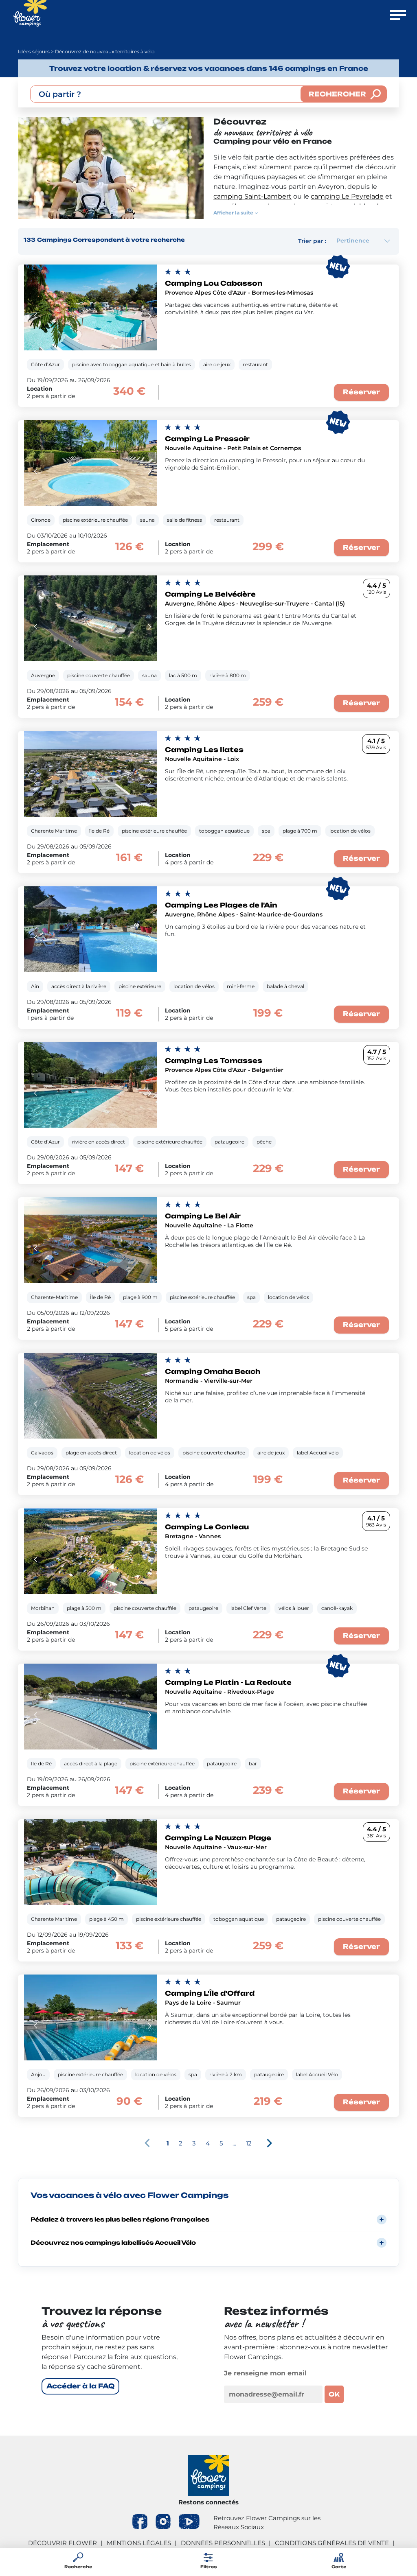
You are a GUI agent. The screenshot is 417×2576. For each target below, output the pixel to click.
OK (334, 2394)
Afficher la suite (233, 213)
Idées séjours (34, 51)
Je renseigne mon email (265, 2373)
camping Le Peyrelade (347, 196)
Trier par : (312, 241)
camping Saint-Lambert (252, 196)
